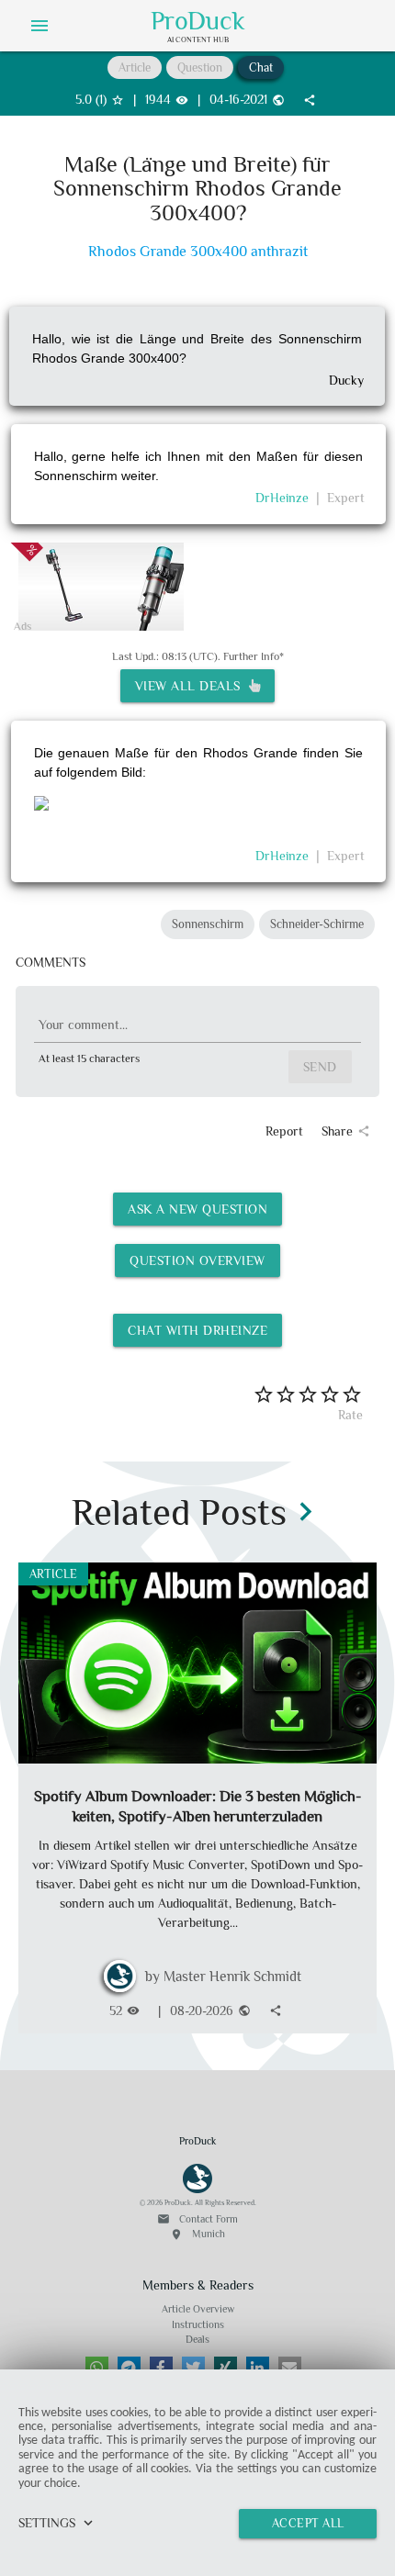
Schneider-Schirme (317, 924)
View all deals (192, 686)
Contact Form (197, 2219)
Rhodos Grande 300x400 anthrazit (198, 252)
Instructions (198, 2324)
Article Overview (198, 2309)
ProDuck (198, 21)
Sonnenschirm (208, 924)
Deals (197, 2339)
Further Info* (254, 656)
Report (284, 1131)
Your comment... (83, 1025)
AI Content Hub (198, 39)
